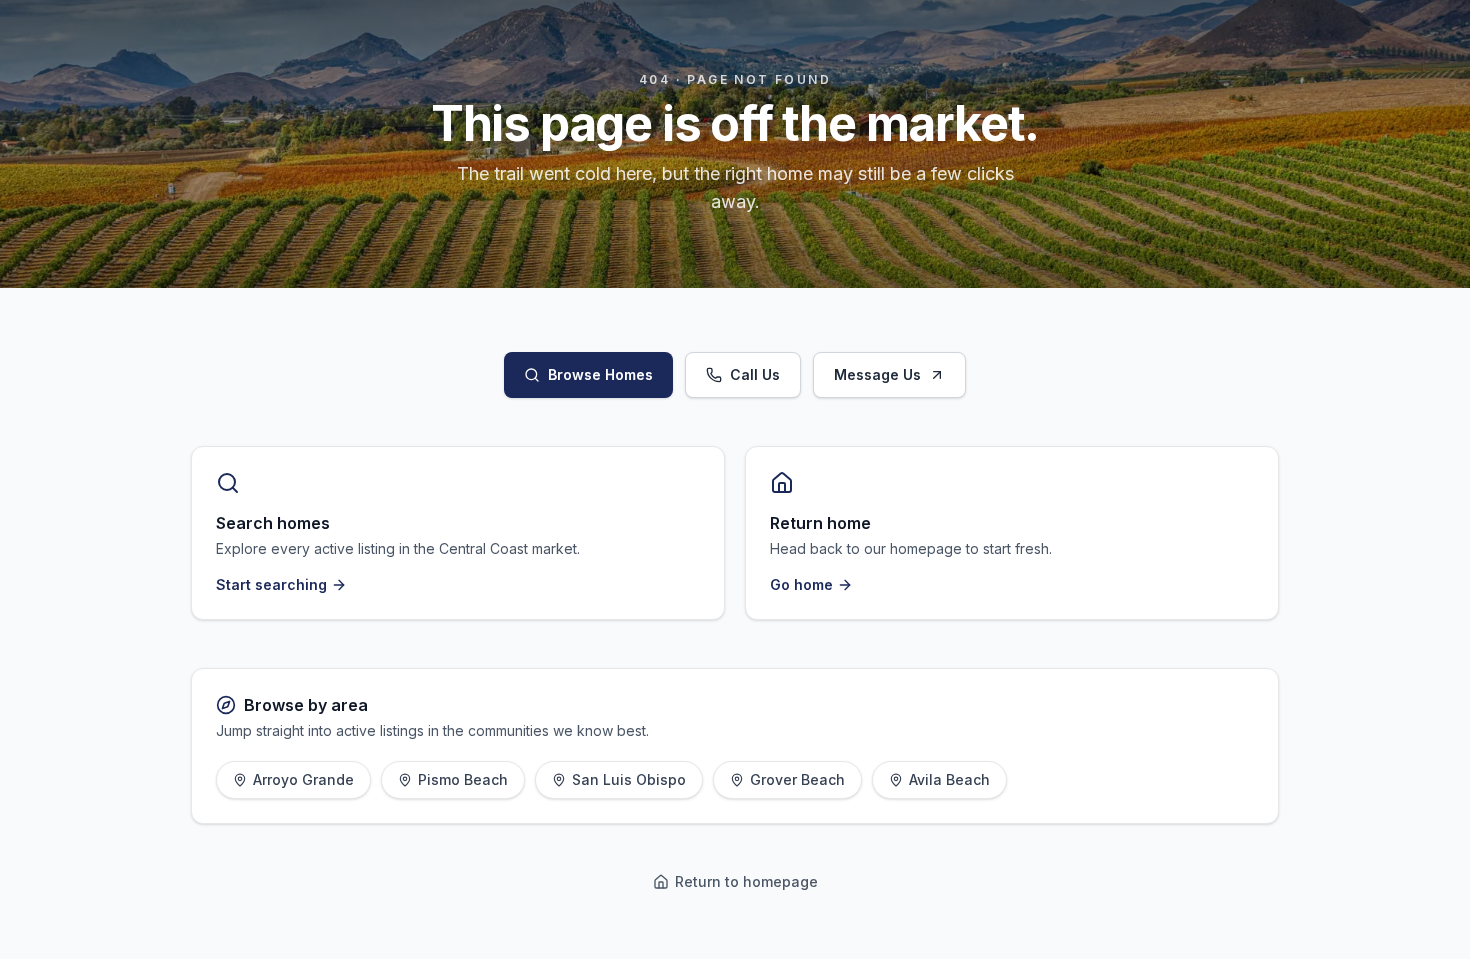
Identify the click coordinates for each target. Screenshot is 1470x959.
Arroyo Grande (303, 779)
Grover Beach (797, 779)
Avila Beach (949, 779)
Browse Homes (600, 374)
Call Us (755, 374)
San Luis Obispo (629, 779)
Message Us (877, 374)
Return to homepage (746, 881)
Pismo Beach (463, 779)
